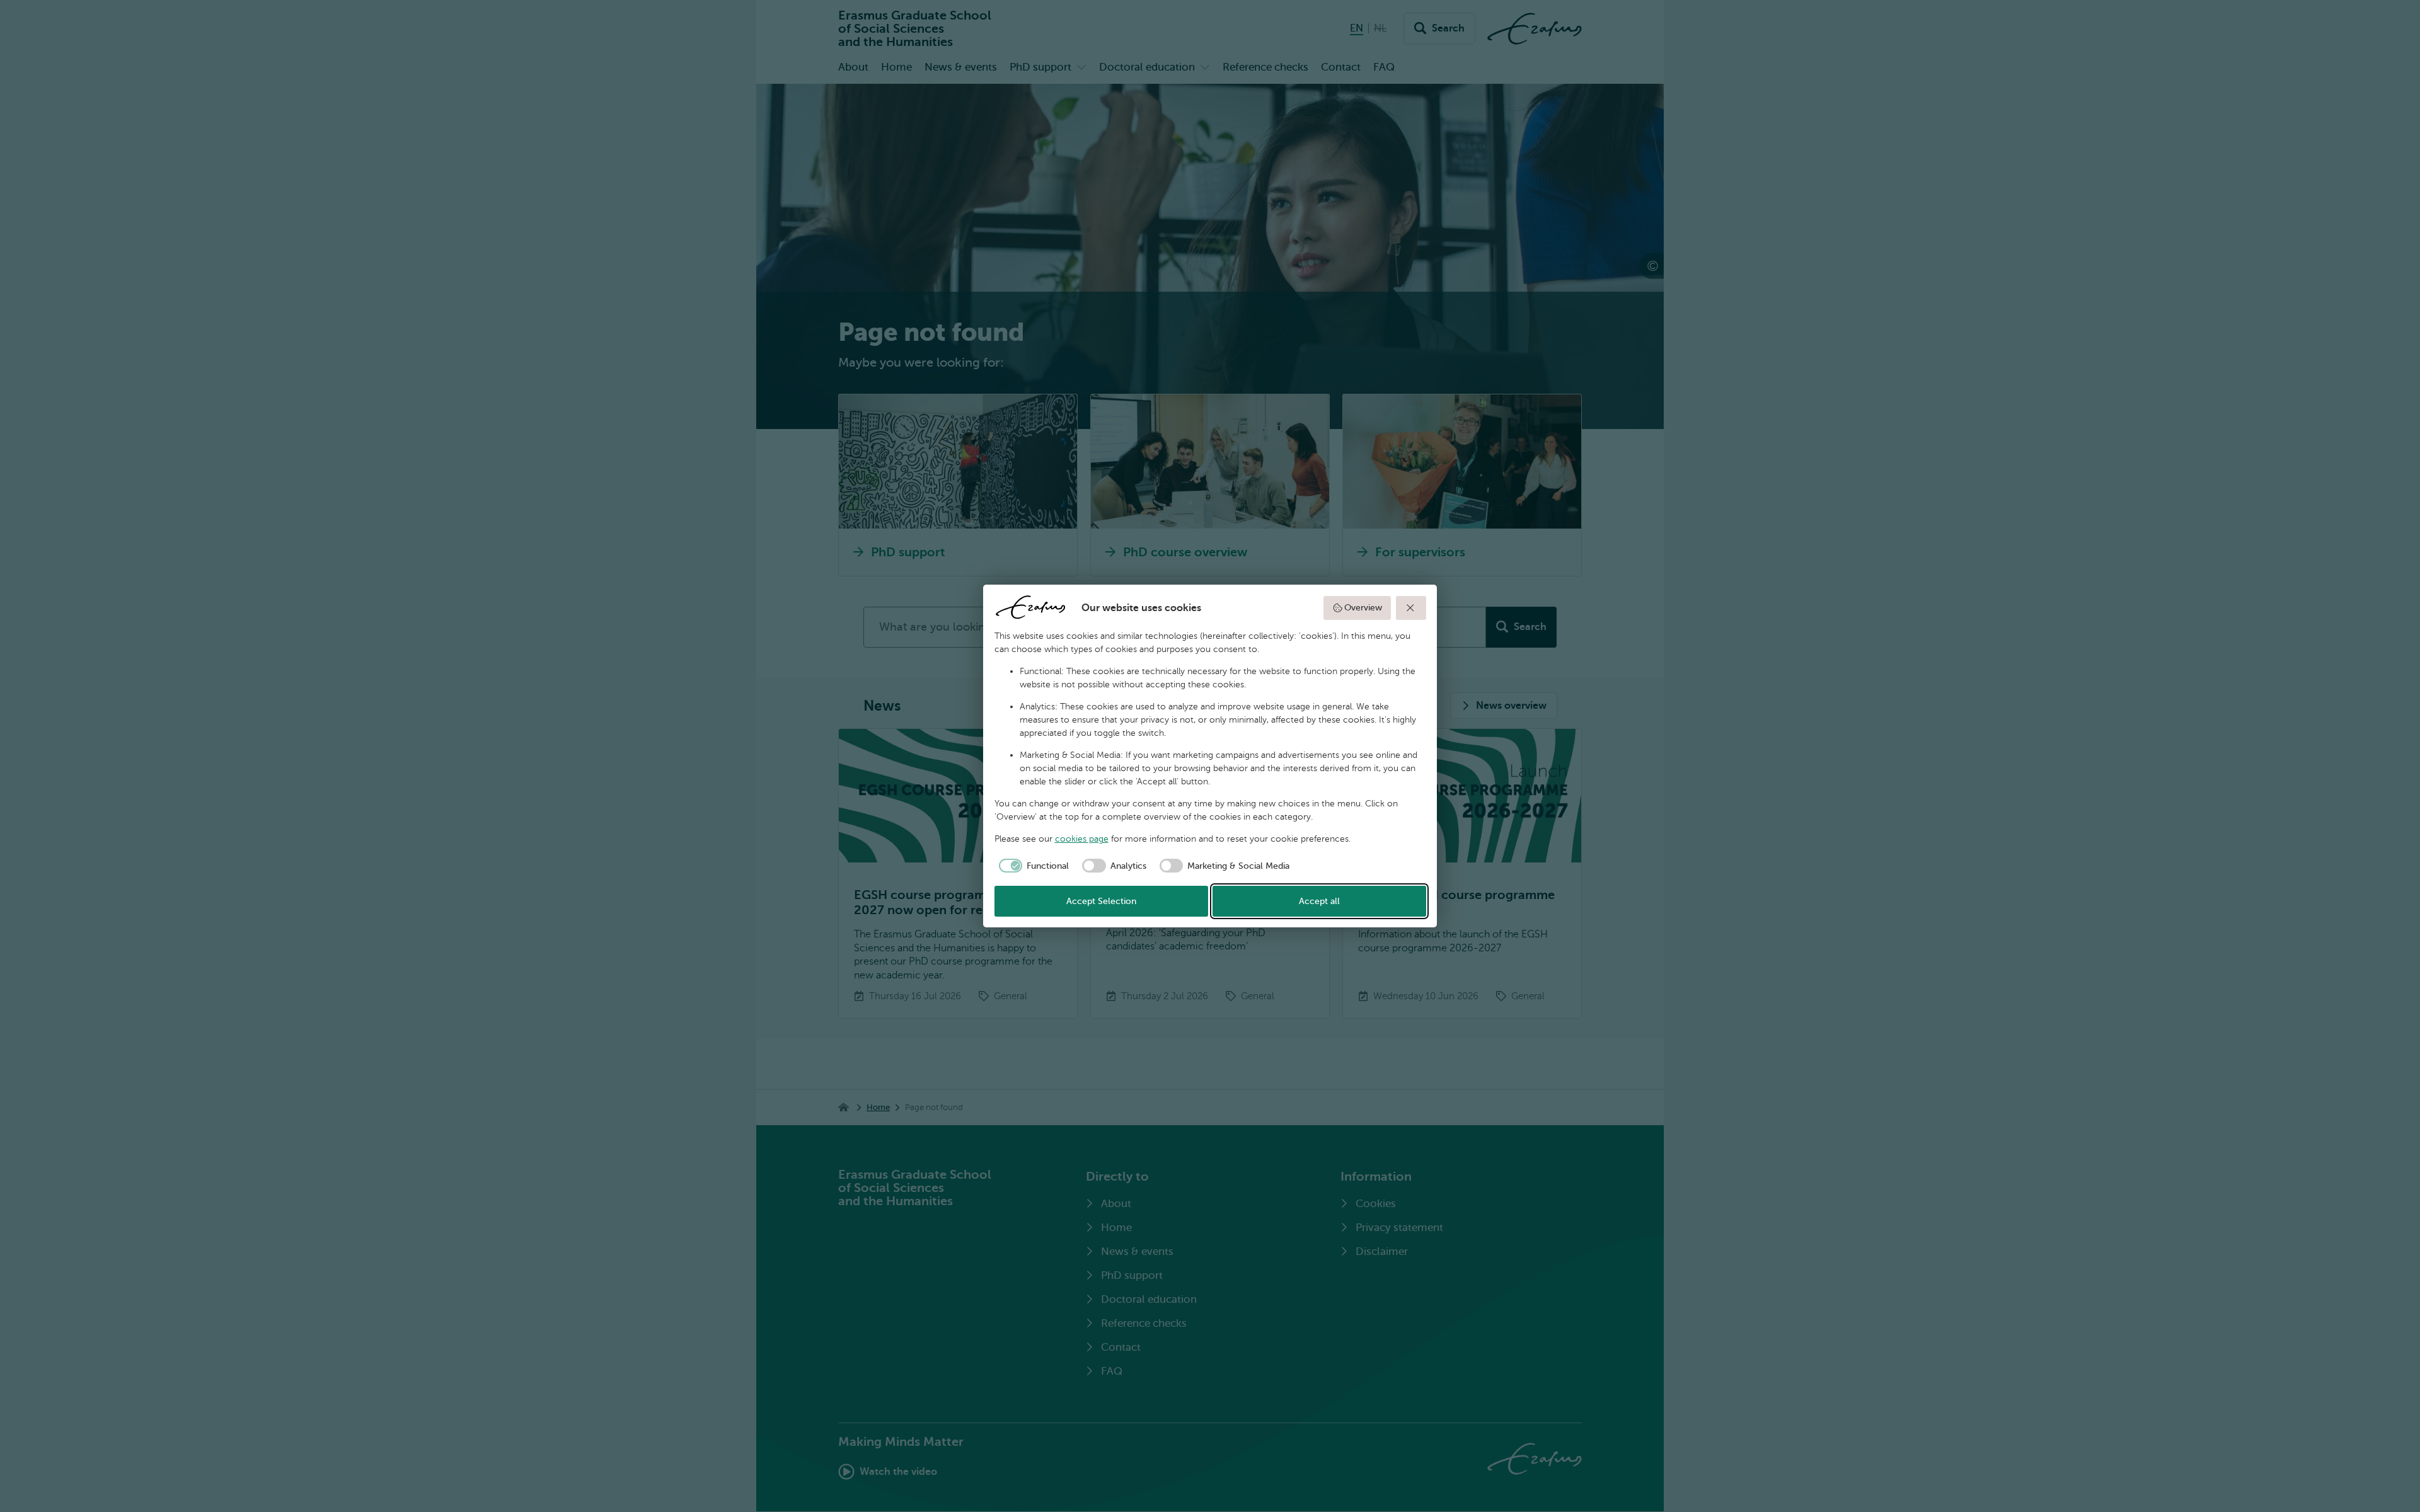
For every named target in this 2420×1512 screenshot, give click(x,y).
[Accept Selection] (1411, 608)
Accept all (1319, 901)
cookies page (1082, 839)
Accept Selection (1101, 901)
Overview (1363, 608)
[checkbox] (1032, 866)
